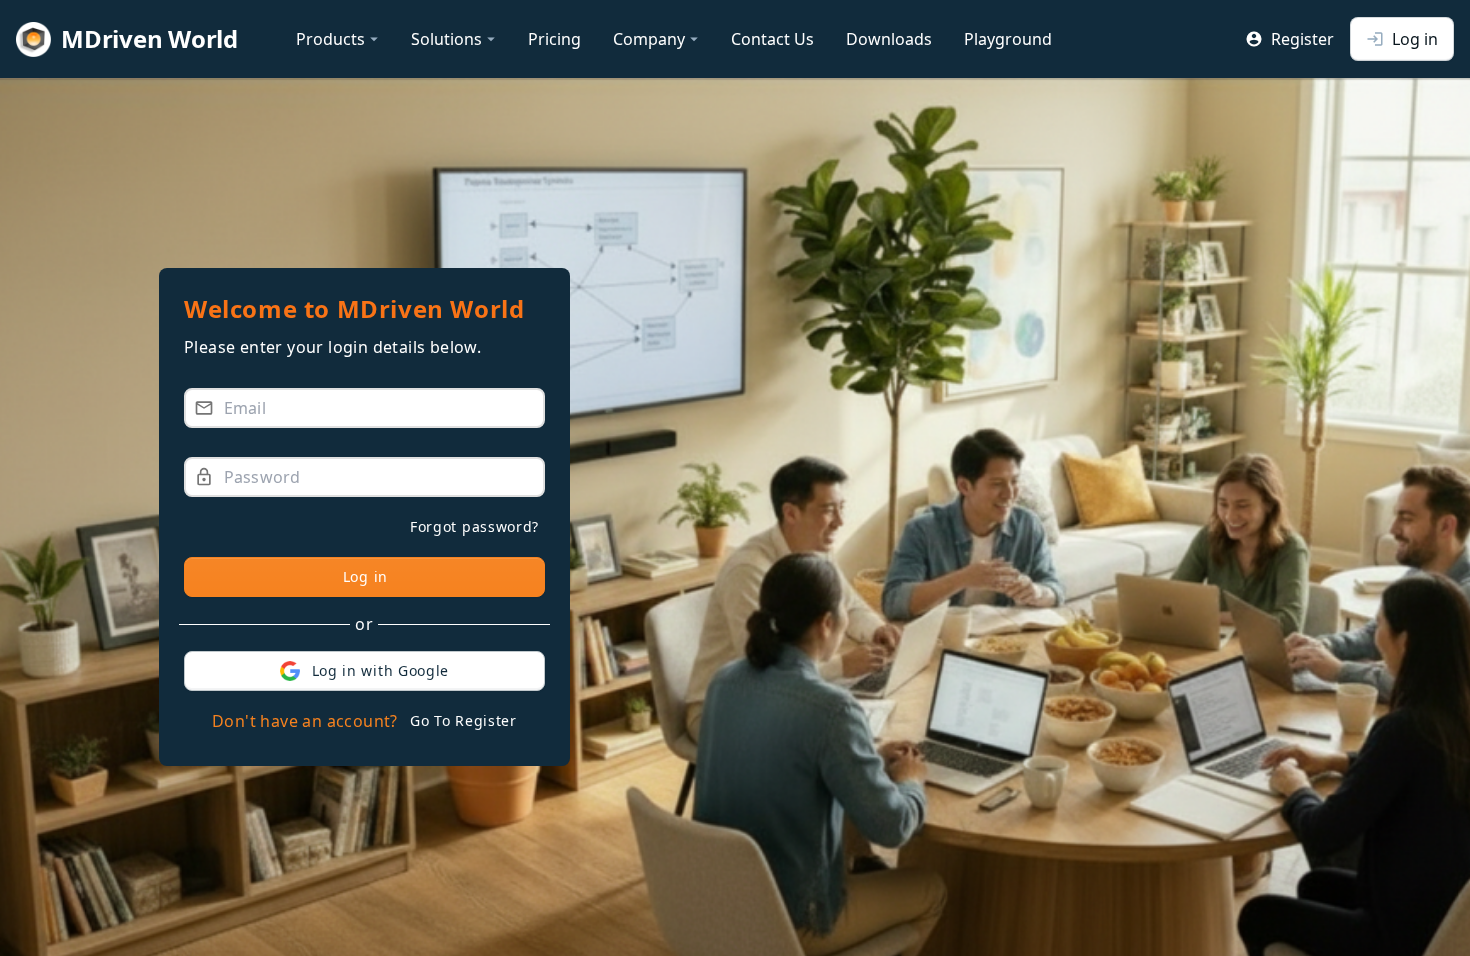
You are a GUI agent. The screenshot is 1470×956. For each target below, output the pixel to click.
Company (658, 39)
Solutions (455, 39)
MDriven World (149, 38)
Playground (1008, 39)
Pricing (554, 39)
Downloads (889, 39)
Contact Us (772, 39)
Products (339, 39)
